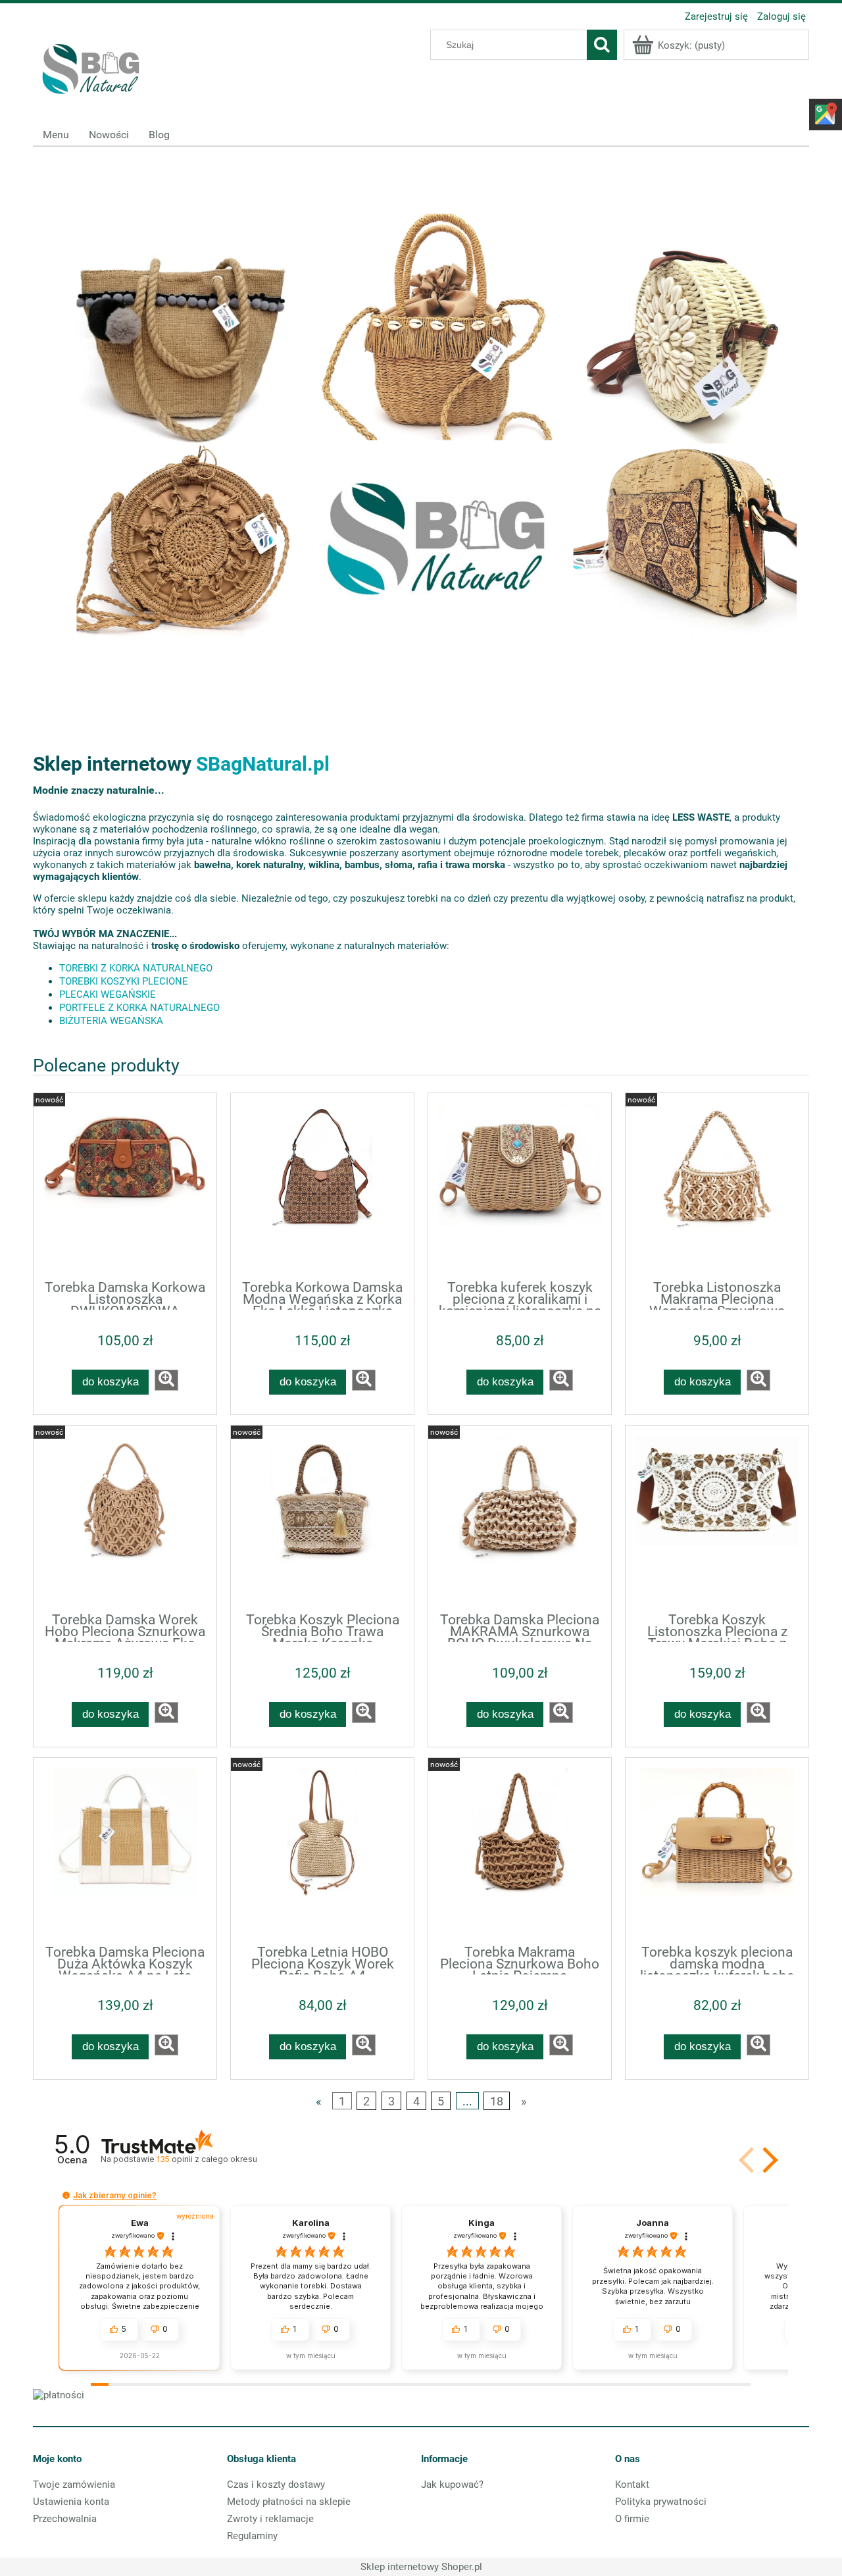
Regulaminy (252, 2536)
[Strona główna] (92, 66)
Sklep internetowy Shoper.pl (421, 2567)
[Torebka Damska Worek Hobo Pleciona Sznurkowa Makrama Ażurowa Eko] (125, 1518)
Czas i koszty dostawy (276, 2485)
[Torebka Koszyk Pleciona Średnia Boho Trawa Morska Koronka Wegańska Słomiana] (322, 1518)
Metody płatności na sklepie (289, 2502)
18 (497, 2100)
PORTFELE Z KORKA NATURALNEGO (139, 1008)
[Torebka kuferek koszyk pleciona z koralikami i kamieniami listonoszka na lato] (520, 1185)
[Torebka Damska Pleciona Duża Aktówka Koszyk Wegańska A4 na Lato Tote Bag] (125, 1850)
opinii (207, 2159)
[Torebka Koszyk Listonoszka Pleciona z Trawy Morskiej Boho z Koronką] (717, 1518)
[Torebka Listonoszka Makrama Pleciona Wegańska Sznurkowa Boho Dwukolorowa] (717, 1185)
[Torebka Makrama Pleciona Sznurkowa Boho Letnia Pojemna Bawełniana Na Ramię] (520, 1850)
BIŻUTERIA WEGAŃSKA (111, 1021)
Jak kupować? (452, 2485)
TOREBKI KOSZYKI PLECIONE (124, 981)
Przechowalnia (65, 2519)
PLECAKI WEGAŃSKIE (108, 994)
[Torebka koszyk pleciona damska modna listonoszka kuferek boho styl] (717, 1850)
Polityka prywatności (661, 2502)
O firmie (632, 2519)
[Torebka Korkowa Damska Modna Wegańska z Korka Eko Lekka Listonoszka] (322, 1185)
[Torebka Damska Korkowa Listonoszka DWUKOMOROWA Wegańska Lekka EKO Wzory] (125, 1185)
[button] (768, 2160)
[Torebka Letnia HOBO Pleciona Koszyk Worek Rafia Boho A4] (322, 1850)
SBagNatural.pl (263, 764)
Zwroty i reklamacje (270, 2519)
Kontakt (632, 2485)
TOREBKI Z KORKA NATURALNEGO (136, 968)
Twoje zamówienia (74, 2485)
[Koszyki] (421, 424)
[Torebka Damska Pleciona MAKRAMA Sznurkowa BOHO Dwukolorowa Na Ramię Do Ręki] (520, 1518)
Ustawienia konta (71, 2502)
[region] (421, 424)
